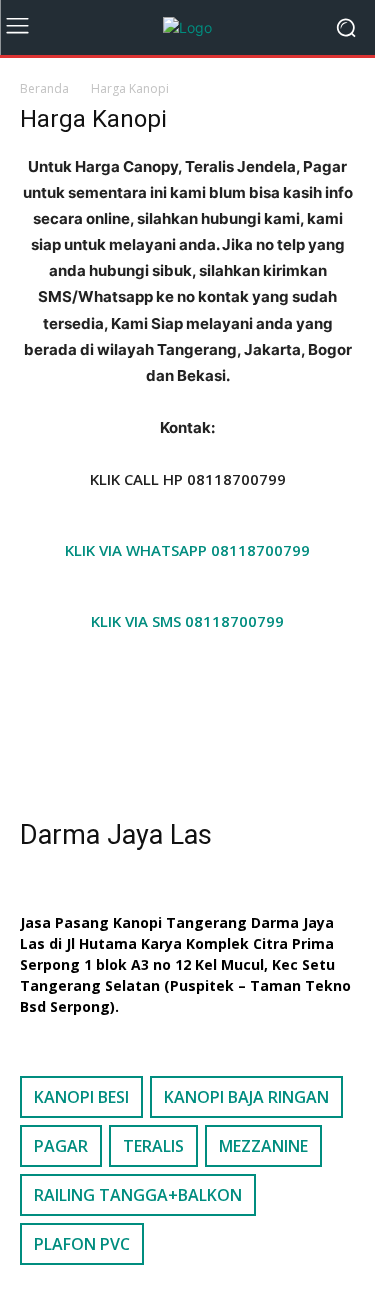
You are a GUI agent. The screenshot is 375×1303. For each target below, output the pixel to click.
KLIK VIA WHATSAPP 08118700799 (187, 550)
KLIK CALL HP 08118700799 (188, 479)
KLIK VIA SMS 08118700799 (187, 621)
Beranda (44, 88)
